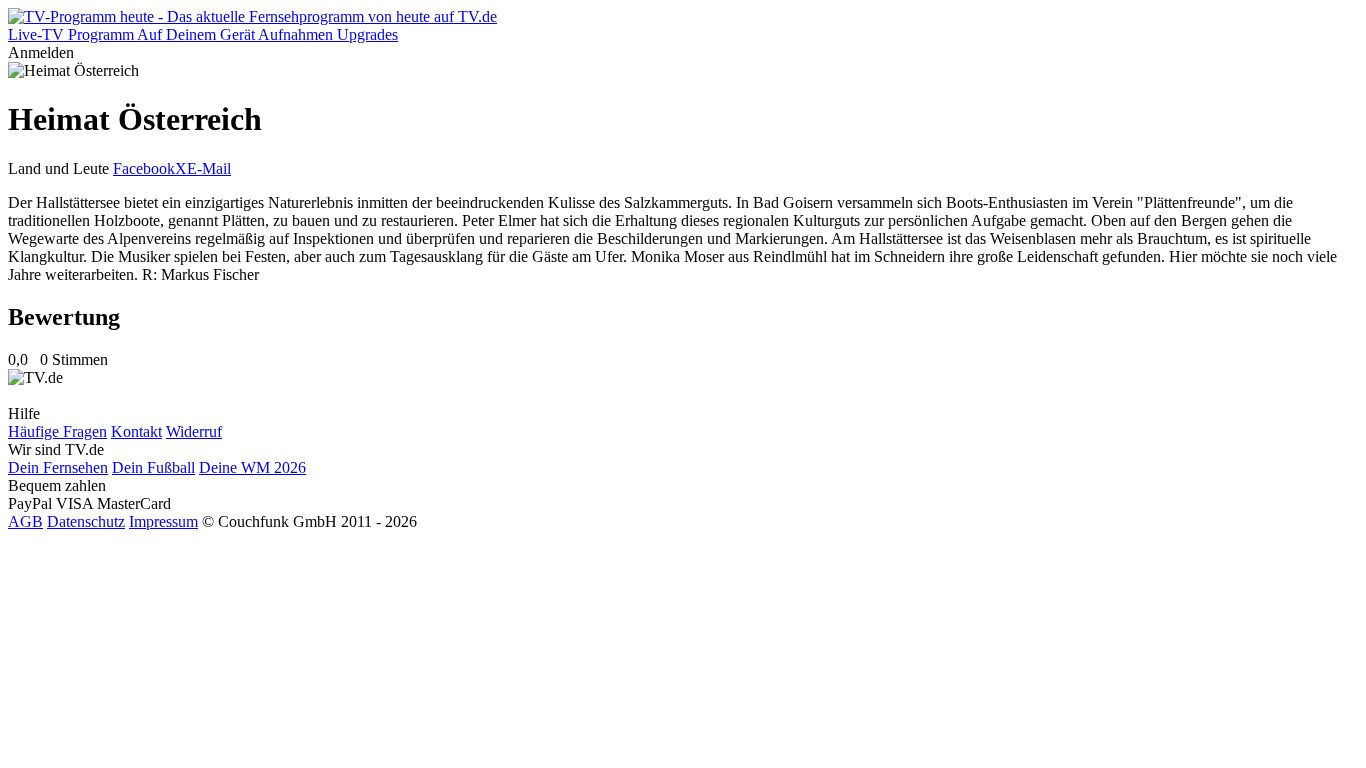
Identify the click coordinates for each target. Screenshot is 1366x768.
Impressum (163, 521)
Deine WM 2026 (252, 467)
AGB (25, 521)
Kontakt (136, 431)
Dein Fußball (153, 467)
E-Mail (209, 168)
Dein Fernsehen (58, 467)
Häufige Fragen (57, 431)
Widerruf (194, 431)
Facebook (144, 168)
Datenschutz (86, 521)
